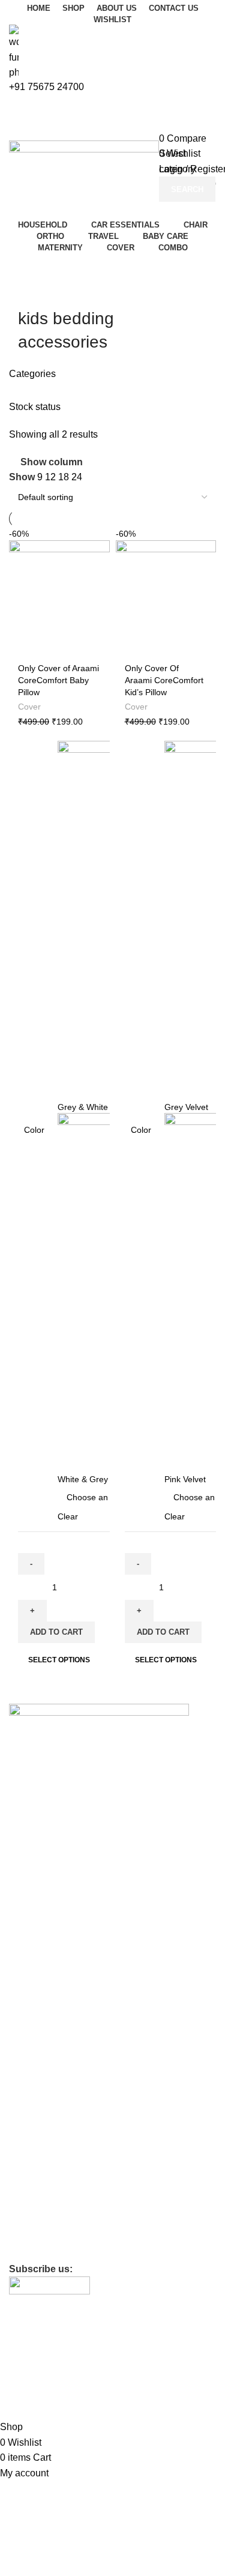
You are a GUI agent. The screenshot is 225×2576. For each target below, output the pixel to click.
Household (29, 2018)
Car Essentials (36, 2039)
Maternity (27, 2142)
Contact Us (30, 1930)
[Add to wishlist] (99, 538)
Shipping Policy (38, 2251)
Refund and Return (45, 2210)
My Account (31, 1971)
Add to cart (56, 1632)
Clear (68, 1516)
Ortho (20, 2080)
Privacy (23, 2189)
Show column (52, 462)
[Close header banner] (15, 2374)
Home (20, 1889)
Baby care (28, 2121)
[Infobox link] (112, 1179)
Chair (19, 2060)
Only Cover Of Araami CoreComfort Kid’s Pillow (164, 680)
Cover (29, 707)
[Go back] (33, 292)
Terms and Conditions (50, 2230)
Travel (21, 2101)
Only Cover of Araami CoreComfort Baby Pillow (58, 680)
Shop (19, 1950)
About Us (26, 1909)
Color (34, 1130)
